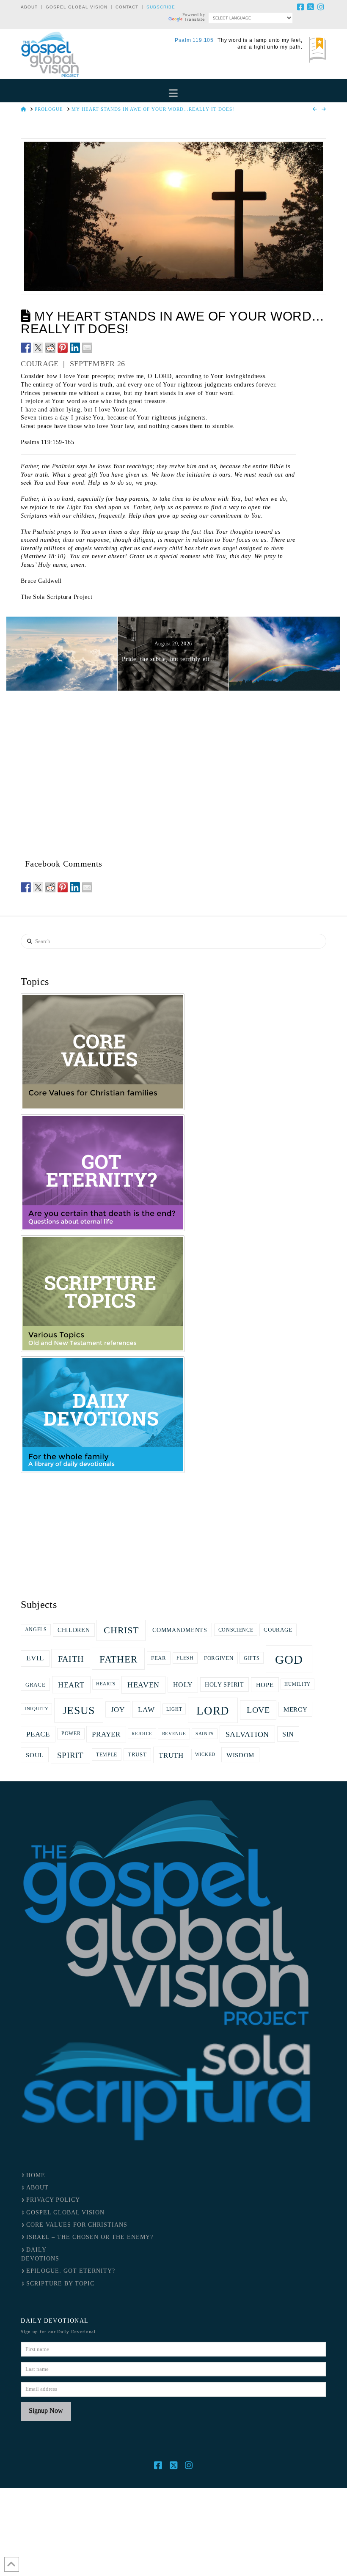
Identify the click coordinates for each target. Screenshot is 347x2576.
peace (38, 1734)
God (289, 1660)
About (29, 7)
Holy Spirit (224, 1684)
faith (71, 1659)
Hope (265, 1685)
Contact (127, 7)
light (174, 1709)
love (258, 1710)
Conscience (236, 1630)
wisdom (240, 1755)
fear (159, 1658)
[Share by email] (87, 348)
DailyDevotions (40, 2254)
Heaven (143, 1685)
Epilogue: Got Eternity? (71, 2271)
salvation (247, 1734)
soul (35, 1755)
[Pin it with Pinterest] (63, 348)
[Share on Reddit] (50, 348)
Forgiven (219, 1658)
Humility (297, 1684)
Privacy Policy (53, 2200)
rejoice (142, 1734)
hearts (106, 1684)
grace (36, 1685)
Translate (194, 19)
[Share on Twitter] (38, 348)
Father (118, 1659)
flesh (185, 1658)
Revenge (174, 1734)
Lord (213, 1711)
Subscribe (161, 7)
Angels (36, 1630)
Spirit (70, 1755)
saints (205, 1734)
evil (35, 1658)
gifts (252, 1658)
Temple (107, 1755)
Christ (121, 1630)
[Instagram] (321, 7)
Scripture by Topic (60, 2284)
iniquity (37, 1709)
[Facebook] (301, 7)
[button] (173, 93)
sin (288, 1734)
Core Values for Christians (77, 2225)
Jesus (79, 1710)
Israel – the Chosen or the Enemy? (90, 2237)
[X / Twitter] (311, 7)
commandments (180, 1630)
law (146, 1709)
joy (118, 1710)
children (74, 1630)
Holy (183, 1685)
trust (137, 1754)
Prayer (106, 1734)
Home (36, 2175)
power (71, 1734)
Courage (278, 1630)
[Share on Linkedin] (75, 348)
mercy (296, 1709)
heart (71, 1685)
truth (171, 1755)
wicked (205, 1754)
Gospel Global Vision (77, 7)
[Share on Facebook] (26, 348)
